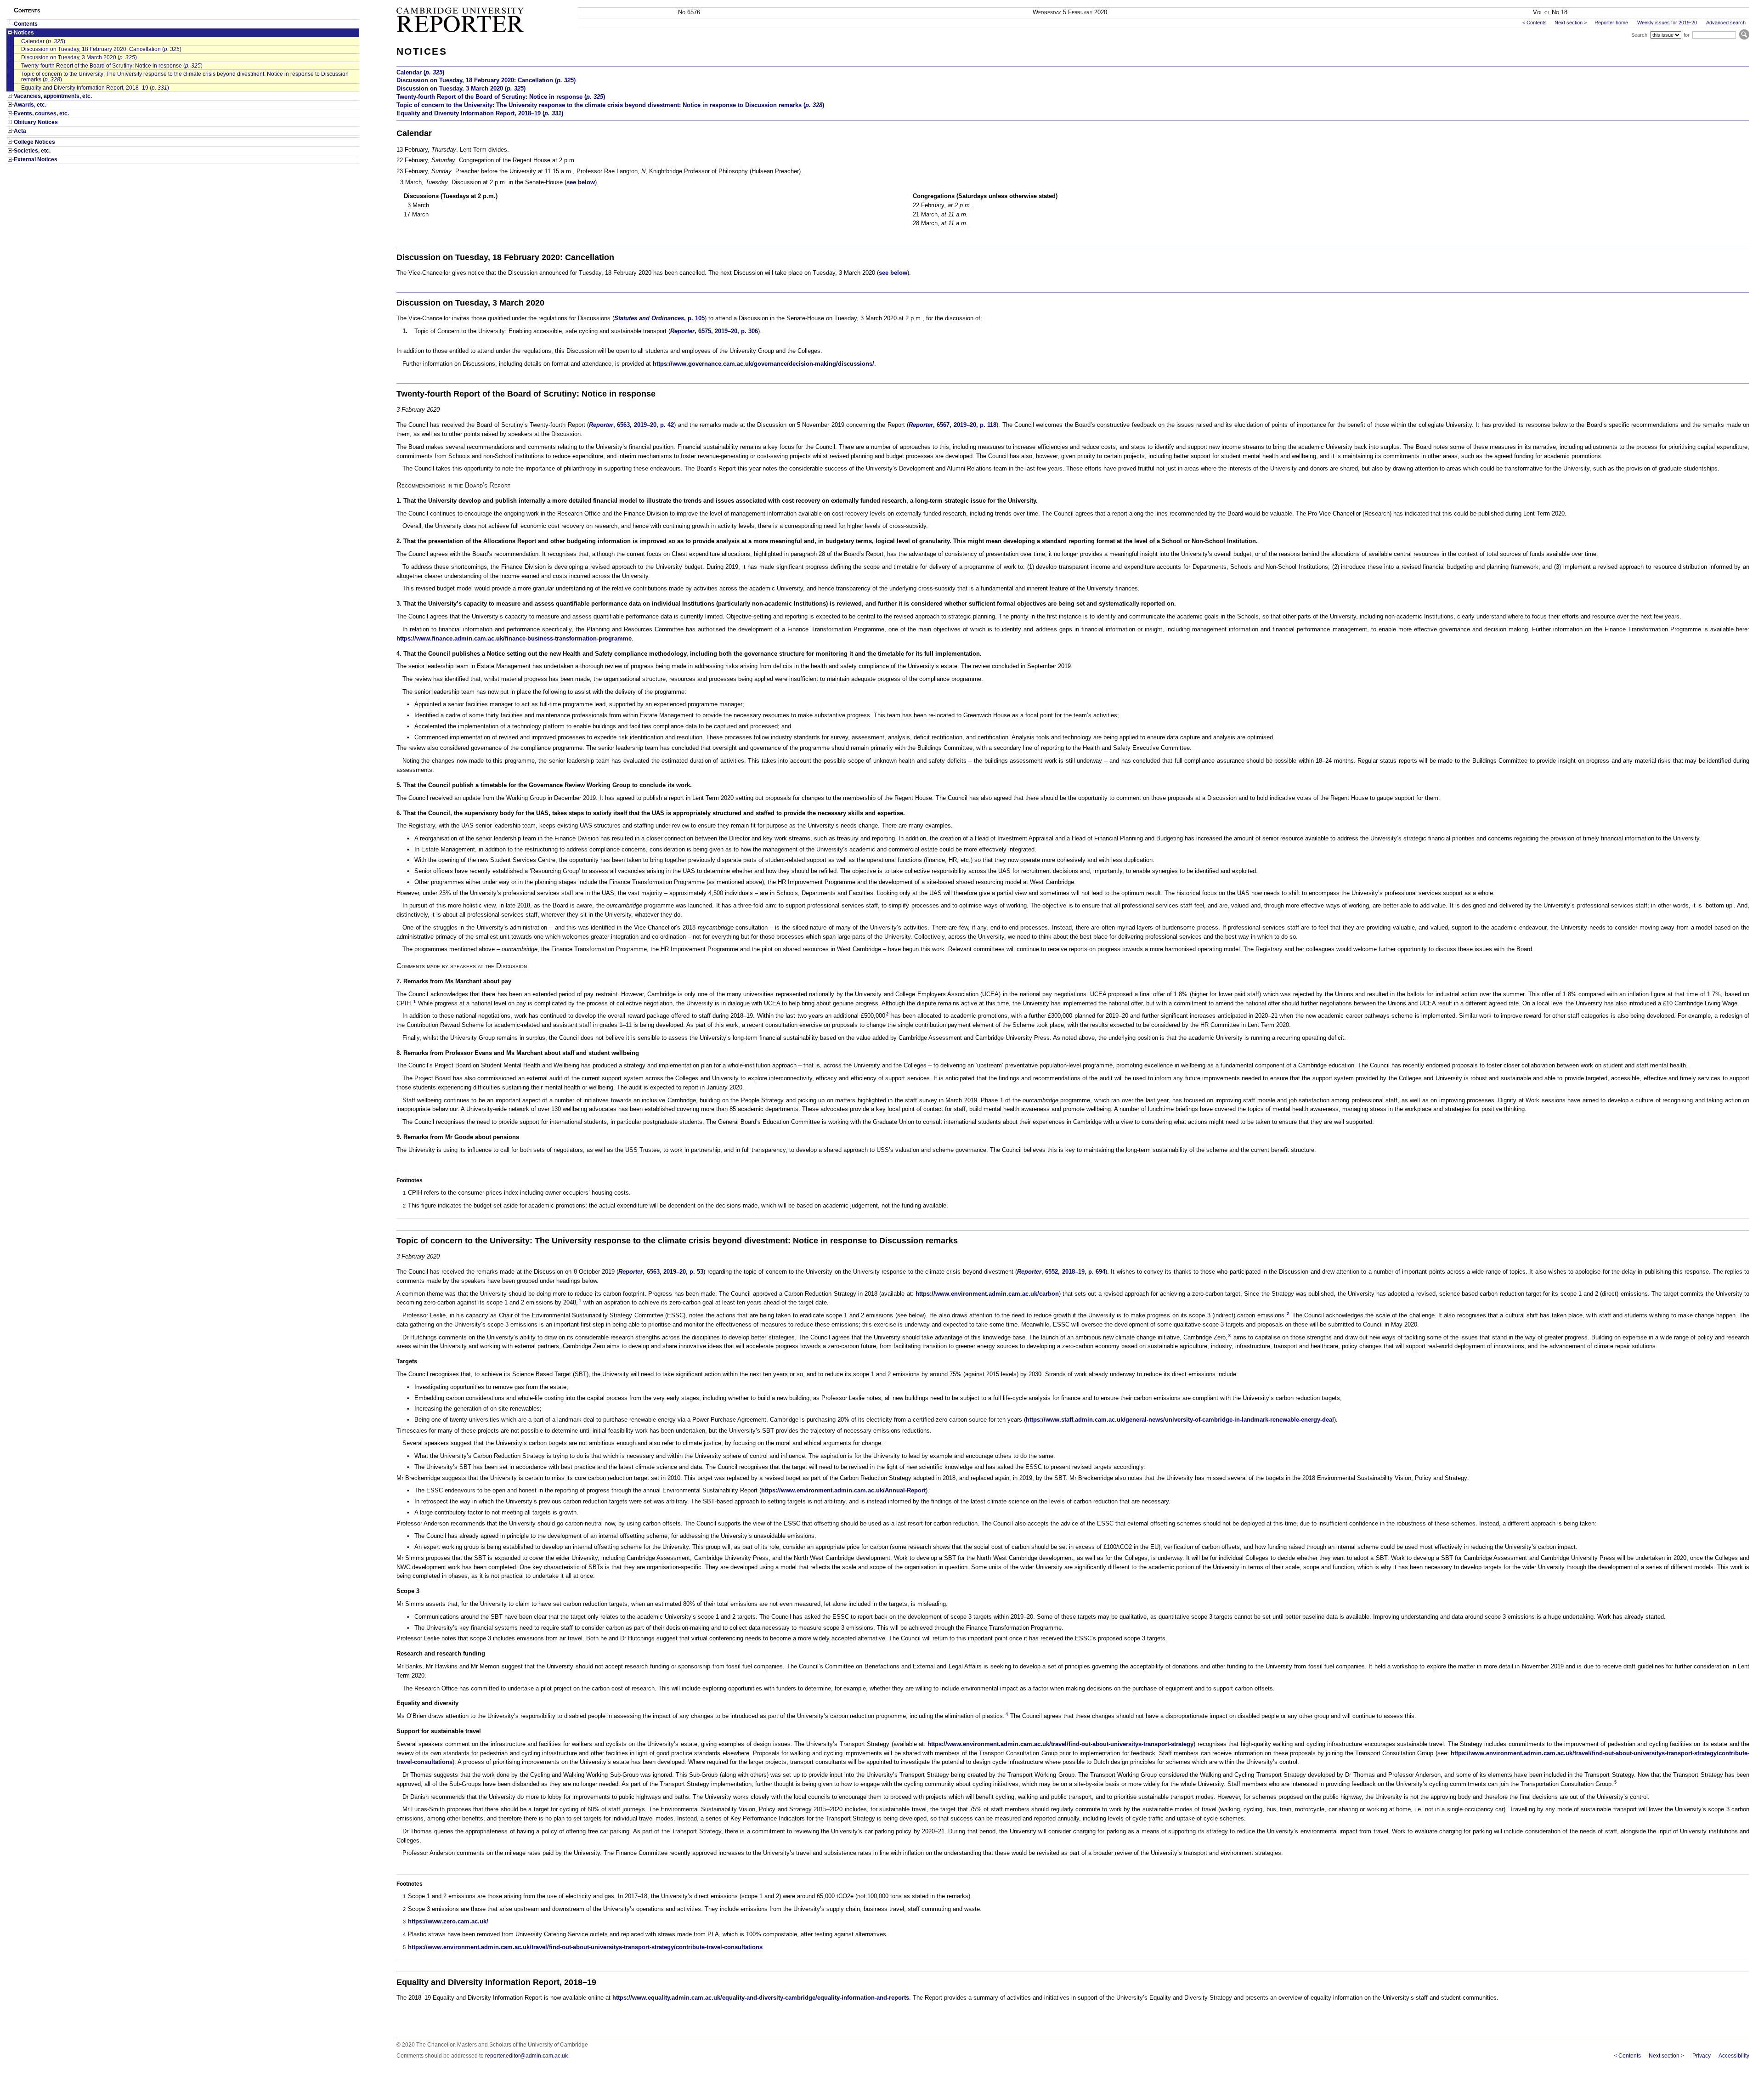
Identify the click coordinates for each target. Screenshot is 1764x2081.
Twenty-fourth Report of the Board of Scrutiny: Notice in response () (112, 66)
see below (581, 182)
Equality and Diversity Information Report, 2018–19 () (95, 88)
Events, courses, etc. (41, 113)
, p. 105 (659, 318)
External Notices (36, 159)
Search (1639, 35)
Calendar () (43, 41)
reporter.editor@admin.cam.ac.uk (526, 2056)
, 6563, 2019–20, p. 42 (631, 425)
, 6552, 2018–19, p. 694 (1061, 1272)
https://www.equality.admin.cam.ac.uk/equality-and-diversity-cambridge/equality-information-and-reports (761, 1998)
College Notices (34, 142)
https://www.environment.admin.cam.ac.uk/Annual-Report (843, 1490)
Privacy (1701, 2056)
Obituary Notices (36, 122)
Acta (20, 131)
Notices (24, 33)
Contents (26, 24)
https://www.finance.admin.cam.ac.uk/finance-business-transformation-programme (514, 638)
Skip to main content (1726, 3)
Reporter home (1611, 23)
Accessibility (1734, 2056)
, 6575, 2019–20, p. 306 (714, 331)
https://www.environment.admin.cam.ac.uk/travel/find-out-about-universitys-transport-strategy (1060, 1744)
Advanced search (1726, 23)
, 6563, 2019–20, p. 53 (661, 1272)
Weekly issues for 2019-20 (1667, 23)
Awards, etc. (30, 105)
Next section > (1571, 23)
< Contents (1535, 23)
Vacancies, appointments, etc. (53, 96)
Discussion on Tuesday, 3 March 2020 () (79, 57)
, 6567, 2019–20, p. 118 (953, 425)
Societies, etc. (32, 151)
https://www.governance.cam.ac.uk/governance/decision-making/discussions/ (763, 364)
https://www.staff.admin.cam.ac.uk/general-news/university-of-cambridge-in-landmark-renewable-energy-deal (1180, 1420)
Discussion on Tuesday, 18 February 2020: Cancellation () (101, 49)
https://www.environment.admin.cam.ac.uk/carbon (987, 1294)
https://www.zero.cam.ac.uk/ (448, 1921)
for (1687, 35)
